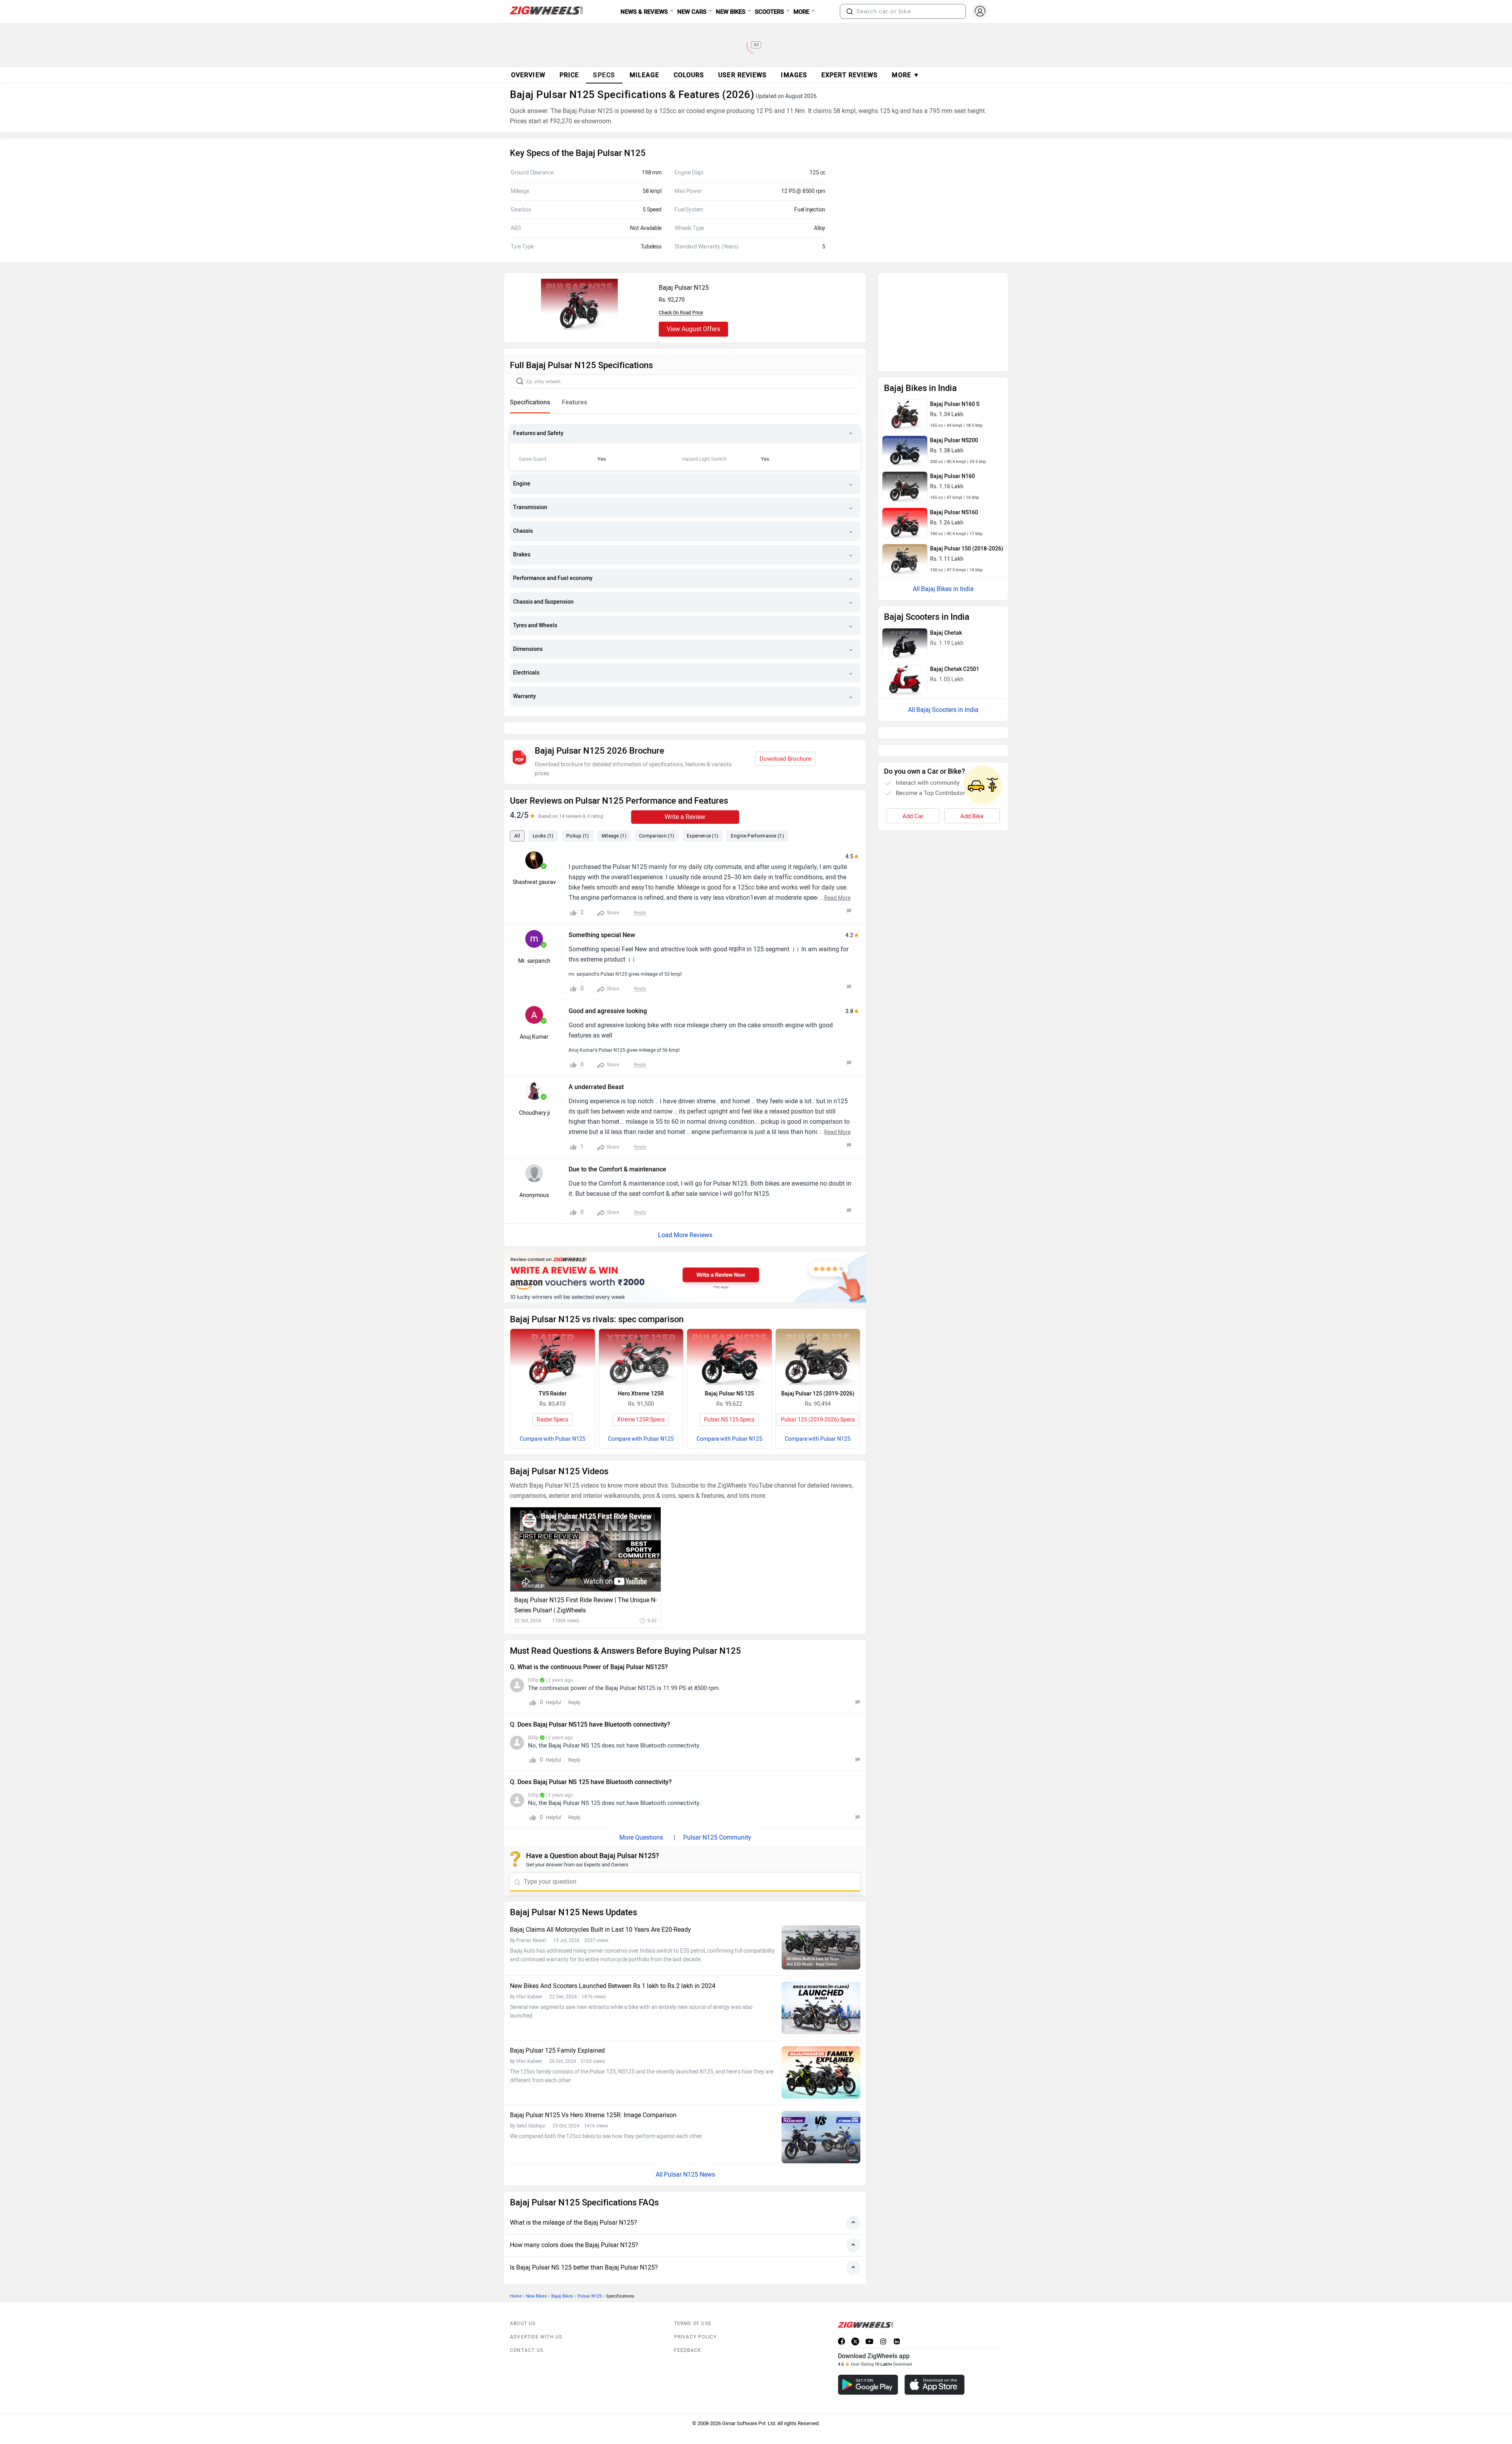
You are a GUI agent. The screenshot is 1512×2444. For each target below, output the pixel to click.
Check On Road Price (681, 313)
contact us (527, 2333)
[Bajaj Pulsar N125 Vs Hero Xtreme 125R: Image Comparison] (821, 2119)
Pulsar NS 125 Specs (729, 1402)
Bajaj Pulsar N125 (684, 288)
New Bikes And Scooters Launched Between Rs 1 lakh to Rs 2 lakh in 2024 (613, 1968)
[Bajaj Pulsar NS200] (905, 346)
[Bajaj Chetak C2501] (905, 575)
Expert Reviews (850, 75)
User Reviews (742, 75)
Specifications (530, 402)
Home (516, 2278)
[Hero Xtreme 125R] (641, 1339)
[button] (850, 11)
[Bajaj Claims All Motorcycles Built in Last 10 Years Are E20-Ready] (821, 1930)
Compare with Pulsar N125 (553, 1421)
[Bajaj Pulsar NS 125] (729, 1339)
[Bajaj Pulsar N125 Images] (579, 328)
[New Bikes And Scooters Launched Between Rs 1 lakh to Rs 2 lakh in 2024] (821, 1990)
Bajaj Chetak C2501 (955, 565)
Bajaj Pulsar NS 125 (729, 1376)
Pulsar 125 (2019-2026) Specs (818, 1402)
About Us (523, 2306)
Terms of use (693, 2306)
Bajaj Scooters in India (947, 605)
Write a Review (685, 799)
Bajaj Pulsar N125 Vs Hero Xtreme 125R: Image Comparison (593, 2097)
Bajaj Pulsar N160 (952, 372)
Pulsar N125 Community (717, 1820)
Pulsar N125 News (689, 2157)
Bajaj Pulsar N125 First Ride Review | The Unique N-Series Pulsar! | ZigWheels (586, 1587)
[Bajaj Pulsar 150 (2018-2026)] (905, 455)
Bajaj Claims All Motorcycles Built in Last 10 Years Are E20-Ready (600, 1912)
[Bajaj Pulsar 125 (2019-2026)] (818, 1339)
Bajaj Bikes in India (947, 485)
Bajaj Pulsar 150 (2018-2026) (967, 444)
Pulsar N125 (590, 2278)
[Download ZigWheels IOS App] (935, 2367)
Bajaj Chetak (946, 529)
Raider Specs (552, 1402)
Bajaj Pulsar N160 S (955, 300)
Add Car (913, 676)
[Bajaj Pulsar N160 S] (905, 310)
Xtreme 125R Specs (641, 1402)
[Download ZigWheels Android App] (868, 2367)
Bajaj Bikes (562, 2278)
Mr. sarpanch (534, 943)
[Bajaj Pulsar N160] (905, 382)
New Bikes (536, 2278)
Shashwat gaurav (534, 864)
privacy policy (696, 2319)
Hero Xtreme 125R (641, 1376)
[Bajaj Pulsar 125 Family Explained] (821, 2055)
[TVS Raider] (553, 1339)
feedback (688, 2333)
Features (574, 402)
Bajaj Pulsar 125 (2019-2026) (818, 1376)
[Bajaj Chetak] (905, 539)
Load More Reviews (685, 1217)
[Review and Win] (685, 1260)
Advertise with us (536, 2319)
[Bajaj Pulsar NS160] (905, 419)
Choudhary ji (534, 1095)
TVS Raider (553, 1376)
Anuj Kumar (534, 1019)
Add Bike (972, 676)
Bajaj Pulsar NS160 (954, 408)
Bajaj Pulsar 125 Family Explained (557, 2033)
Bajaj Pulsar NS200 (954, 336)
